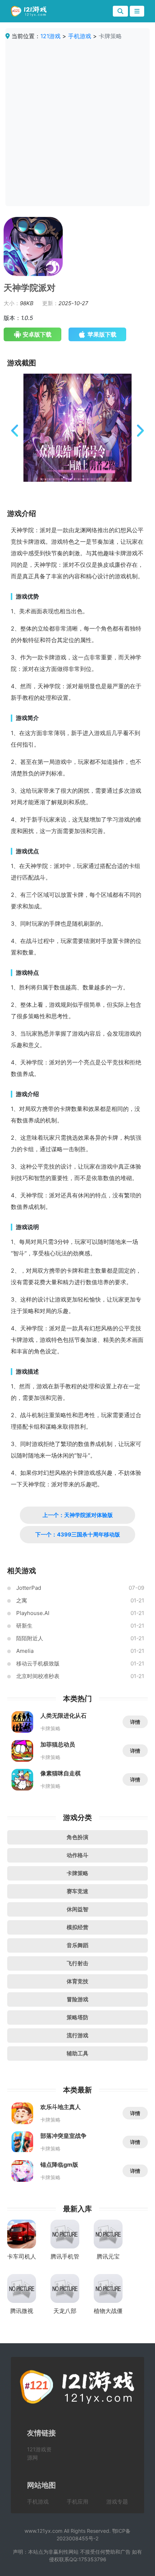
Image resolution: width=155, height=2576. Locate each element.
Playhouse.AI (33, 1613)
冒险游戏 (77, 1999)
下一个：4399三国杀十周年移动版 (78, 1534)
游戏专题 (117, 2502)
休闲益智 (77, 1909)
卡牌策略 (77, 1873)
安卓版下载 (37, 334)
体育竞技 (77, 1981)
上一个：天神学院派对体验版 (78, 1515)
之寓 (22, 1600)
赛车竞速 (77, 1891)
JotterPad (29, 1588)
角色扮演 (77, 1837)
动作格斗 (77, 1855)
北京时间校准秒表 (38, 1676)
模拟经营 (77, 1927)
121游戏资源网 (39, 2453)
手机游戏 (80, 36)
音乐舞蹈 (77, 1945)
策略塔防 (77, 2017)
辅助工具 (77, 2053)
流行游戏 (77, 2035)
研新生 (24, 1626)
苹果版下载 (102, 334)
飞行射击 (77, 1963)
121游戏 (50, 36)
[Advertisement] (77, 121)
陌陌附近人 (30, 1638)
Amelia (25, 1651)
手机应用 (77, 2502)
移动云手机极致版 (38, 1663)
